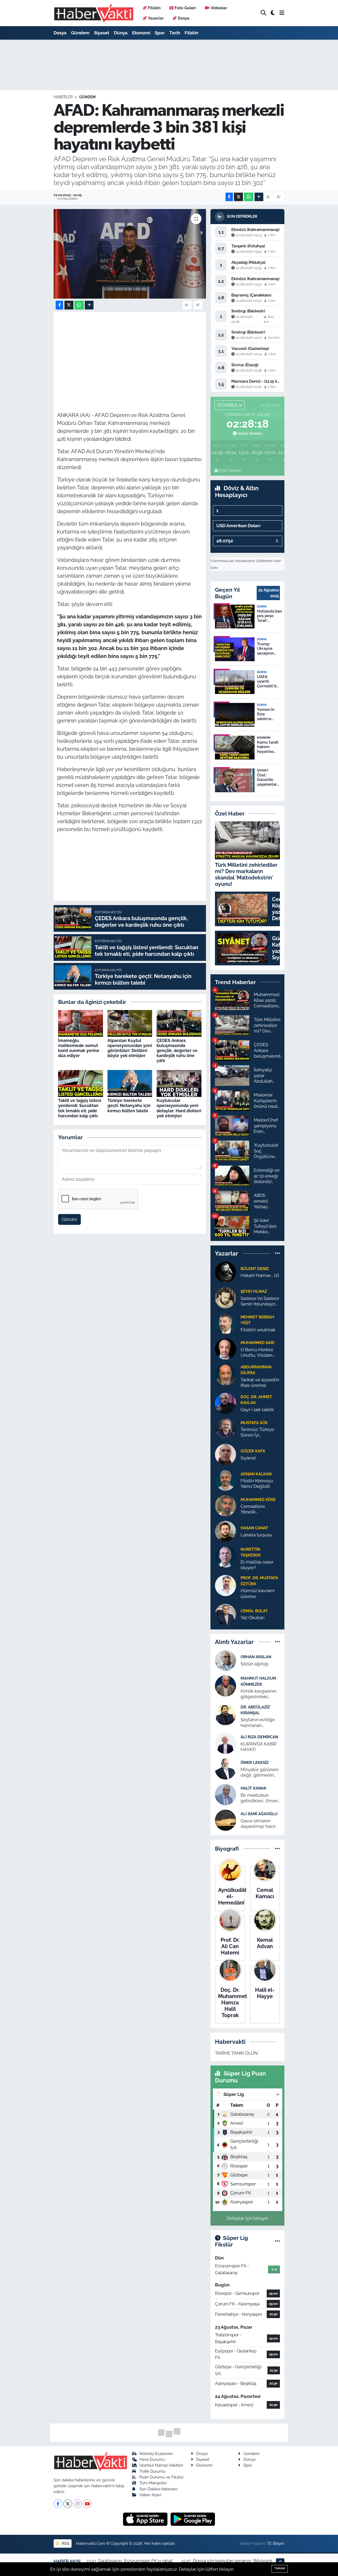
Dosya (184, 18)
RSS (65, 2543)
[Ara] (263, 13)
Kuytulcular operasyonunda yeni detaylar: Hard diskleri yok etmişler (179, 1108)
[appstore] (146, 2519)
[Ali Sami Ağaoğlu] (226, 1820)
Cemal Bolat (254, 1611)
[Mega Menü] (282, 13)
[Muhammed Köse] (226, 1505)
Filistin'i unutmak (258, 1330)
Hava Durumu (152, 2459)
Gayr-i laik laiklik (257, 1410)
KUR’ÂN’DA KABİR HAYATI (259, 1747)
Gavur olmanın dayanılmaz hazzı (258, 1824)
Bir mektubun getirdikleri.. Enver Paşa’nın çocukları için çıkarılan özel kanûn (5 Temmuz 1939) (259, 1798)
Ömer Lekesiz (255, 1762)
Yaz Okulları (253, 1618)
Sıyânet (248, 1458)
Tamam (280, 2568)
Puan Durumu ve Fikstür (161, 2477)
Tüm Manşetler (153, 2483)
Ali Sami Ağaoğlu (259, 1814)
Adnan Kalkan (256, 1474)
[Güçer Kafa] (226, 1454)
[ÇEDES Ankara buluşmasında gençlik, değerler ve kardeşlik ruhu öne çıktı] (179, 1023)
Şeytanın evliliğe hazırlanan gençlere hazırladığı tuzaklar (260, 1723)
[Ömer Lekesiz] (226, 1768)
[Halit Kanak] (226, 1794)
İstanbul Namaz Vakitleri (161, 2465)
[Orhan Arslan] (226, 1660)
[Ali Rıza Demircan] (226, 1743)
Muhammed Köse (258, 1500)
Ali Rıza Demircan (259, 1737)
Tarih (175, 33)
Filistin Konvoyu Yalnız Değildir (257, 1483)
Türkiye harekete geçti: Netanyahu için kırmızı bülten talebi (129, 1106)
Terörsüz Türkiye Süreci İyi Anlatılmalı (257, 1432)
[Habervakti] (94, 13)
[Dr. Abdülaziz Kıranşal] (226, 1714)
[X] (68, 2504)
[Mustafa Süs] (226, 1428)
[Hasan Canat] (226, 1531)
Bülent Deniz (255, 1269)
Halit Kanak (253, 1788)
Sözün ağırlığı (255, 1664)
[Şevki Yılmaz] (226, 1297)
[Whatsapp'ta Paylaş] (249, 197)
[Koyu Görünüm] (273, 13)
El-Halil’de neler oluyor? (257, 1565)
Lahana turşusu (256, 1535)
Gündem (80, 33)
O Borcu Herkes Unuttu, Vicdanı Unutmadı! (257, 1353)
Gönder (70, 1219)
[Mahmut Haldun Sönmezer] (226, 1686)
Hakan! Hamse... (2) (260, 1275)
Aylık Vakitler (230, 470)
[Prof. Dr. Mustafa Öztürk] (226, 1585)
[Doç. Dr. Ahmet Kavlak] (226, 1403)
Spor (160, 33)
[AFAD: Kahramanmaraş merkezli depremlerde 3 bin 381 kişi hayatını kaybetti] (130, 254)
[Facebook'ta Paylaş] (229, 197)
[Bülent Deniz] (226, 1272)
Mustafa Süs (254, 1423)
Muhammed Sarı (257, 1343)
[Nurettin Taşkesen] (226, 1556)
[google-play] (193, 2519)
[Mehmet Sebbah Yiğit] (226, 1323)
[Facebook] (58, 2504)
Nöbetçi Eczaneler (156, 2454)
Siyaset (102, 33)
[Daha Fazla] (259, 197)
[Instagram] (78, 2504)
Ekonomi (141, 33)
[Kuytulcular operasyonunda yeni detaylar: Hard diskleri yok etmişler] (179, 1083)
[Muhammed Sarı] (226, 1349)
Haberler (63, 97)
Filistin (154, 8)
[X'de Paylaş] (238, 197)
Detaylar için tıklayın (248, 2218)
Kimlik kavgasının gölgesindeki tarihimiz (259, 1694)
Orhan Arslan (256, 1657)
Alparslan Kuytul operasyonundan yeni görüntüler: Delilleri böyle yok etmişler (130, 1048)
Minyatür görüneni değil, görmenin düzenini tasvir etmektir (260, 1773)
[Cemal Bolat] (226, 1614)
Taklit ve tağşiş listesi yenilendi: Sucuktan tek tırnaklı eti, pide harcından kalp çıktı (80, 1108)
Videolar (219, 8)
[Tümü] (277, 1253)
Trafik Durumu (152, 2471)
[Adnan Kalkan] (226, 1480)
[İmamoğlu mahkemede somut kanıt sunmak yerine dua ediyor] (81, 1023)
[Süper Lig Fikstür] (277, 2241)
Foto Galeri (185, 8)
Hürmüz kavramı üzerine (258, 1593)
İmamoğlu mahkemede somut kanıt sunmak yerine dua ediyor (79, 1048)
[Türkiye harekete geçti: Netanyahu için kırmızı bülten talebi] (130, 1083)
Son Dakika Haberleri (158, 2489)
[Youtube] (87, 2504)
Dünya (121, 33)
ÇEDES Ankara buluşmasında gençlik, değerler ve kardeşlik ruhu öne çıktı (177, 1051)
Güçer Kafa (253, 1451)
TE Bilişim (276, 2543)
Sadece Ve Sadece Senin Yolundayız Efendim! (260, 1301)
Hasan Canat (254, 1528)
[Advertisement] (153, 352)
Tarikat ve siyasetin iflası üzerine (260, 1382)
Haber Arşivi (150, 2495)
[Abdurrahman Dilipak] (226, 1374)
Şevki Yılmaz (254, 1291)
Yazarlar (156, 18)
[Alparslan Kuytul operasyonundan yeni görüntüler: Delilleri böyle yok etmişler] (130, 1023)
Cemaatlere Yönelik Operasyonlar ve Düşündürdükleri (258, 1509)
